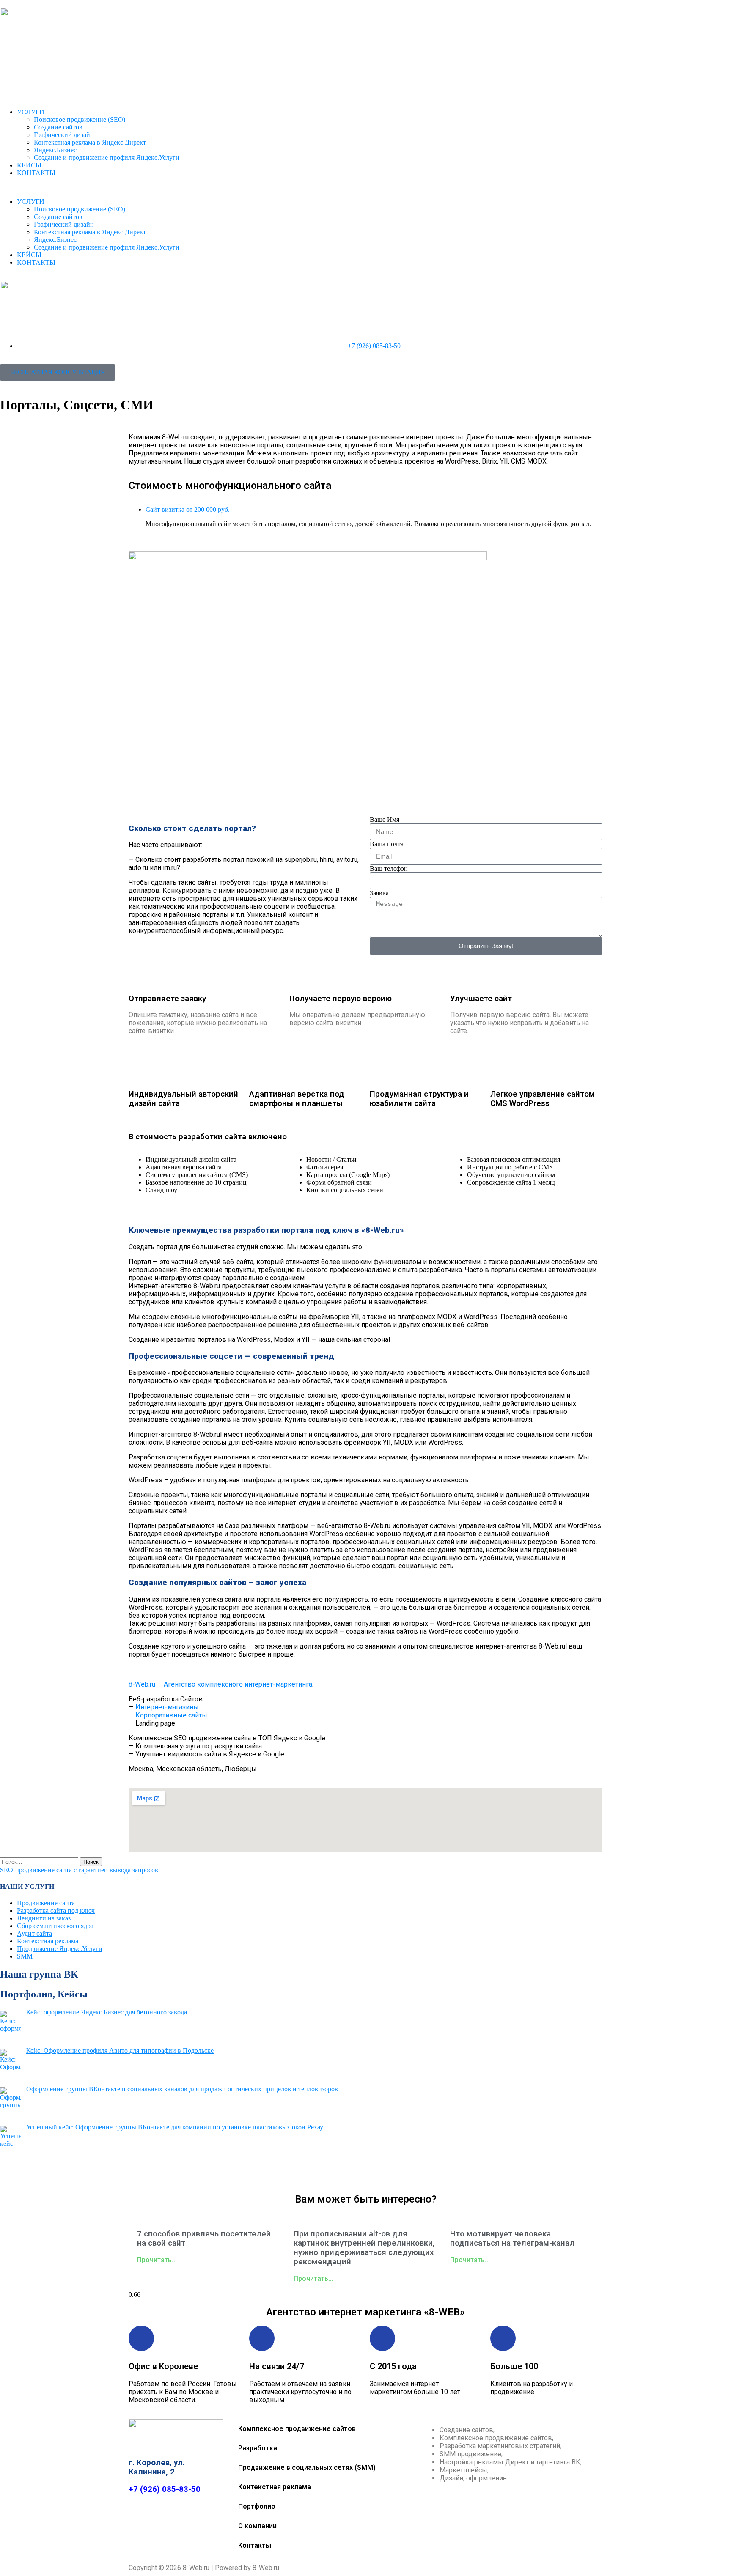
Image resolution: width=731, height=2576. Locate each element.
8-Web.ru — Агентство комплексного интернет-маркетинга (220, 1684)
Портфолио (257, 2506)
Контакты (255, 2545)
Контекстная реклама (48, 1941)
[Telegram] (328, 2173)
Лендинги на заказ (44, 1918)
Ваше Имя (385, 819)
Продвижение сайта (46, 1903)
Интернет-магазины (167, 1707)
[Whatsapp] (403, 2173)
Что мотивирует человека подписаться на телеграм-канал (512, 2239)
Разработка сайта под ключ (56, 1911)
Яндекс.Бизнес (55, 150)
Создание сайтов (58, 127)
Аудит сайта (34, 1933)
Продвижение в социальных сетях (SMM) (307, 2468)
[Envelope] (303, 2173)
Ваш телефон (389, 868)
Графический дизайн (64, 135)
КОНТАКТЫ (36, 173)
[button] (365, 187)
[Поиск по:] (40, 1861)
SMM (25, 1956)
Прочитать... (157, 2260)
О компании (257, 2526)
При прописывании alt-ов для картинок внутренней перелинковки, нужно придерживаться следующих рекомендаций (364, 2248)
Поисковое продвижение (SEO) (80, 119)
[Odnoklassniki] (378, 2173)
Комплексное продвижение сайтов (297, 2429)
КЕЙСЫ (29, 165)
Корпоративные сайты (171, 1715)
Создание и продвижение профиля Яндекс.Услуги (107, 158)
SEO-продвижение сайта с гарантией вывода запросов (79, 1870)
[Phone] (428, 2173)
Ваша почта (387, 844)
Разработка (258, 2448)
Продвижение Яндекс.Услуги (60, 1949)
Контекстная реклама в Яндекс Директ (90, 142)
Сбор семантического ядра (55, 1926)
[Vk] (353, 2173)
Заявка (379, 893)
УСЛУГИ (31, 112)
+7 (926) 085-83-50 (165, 2489)
